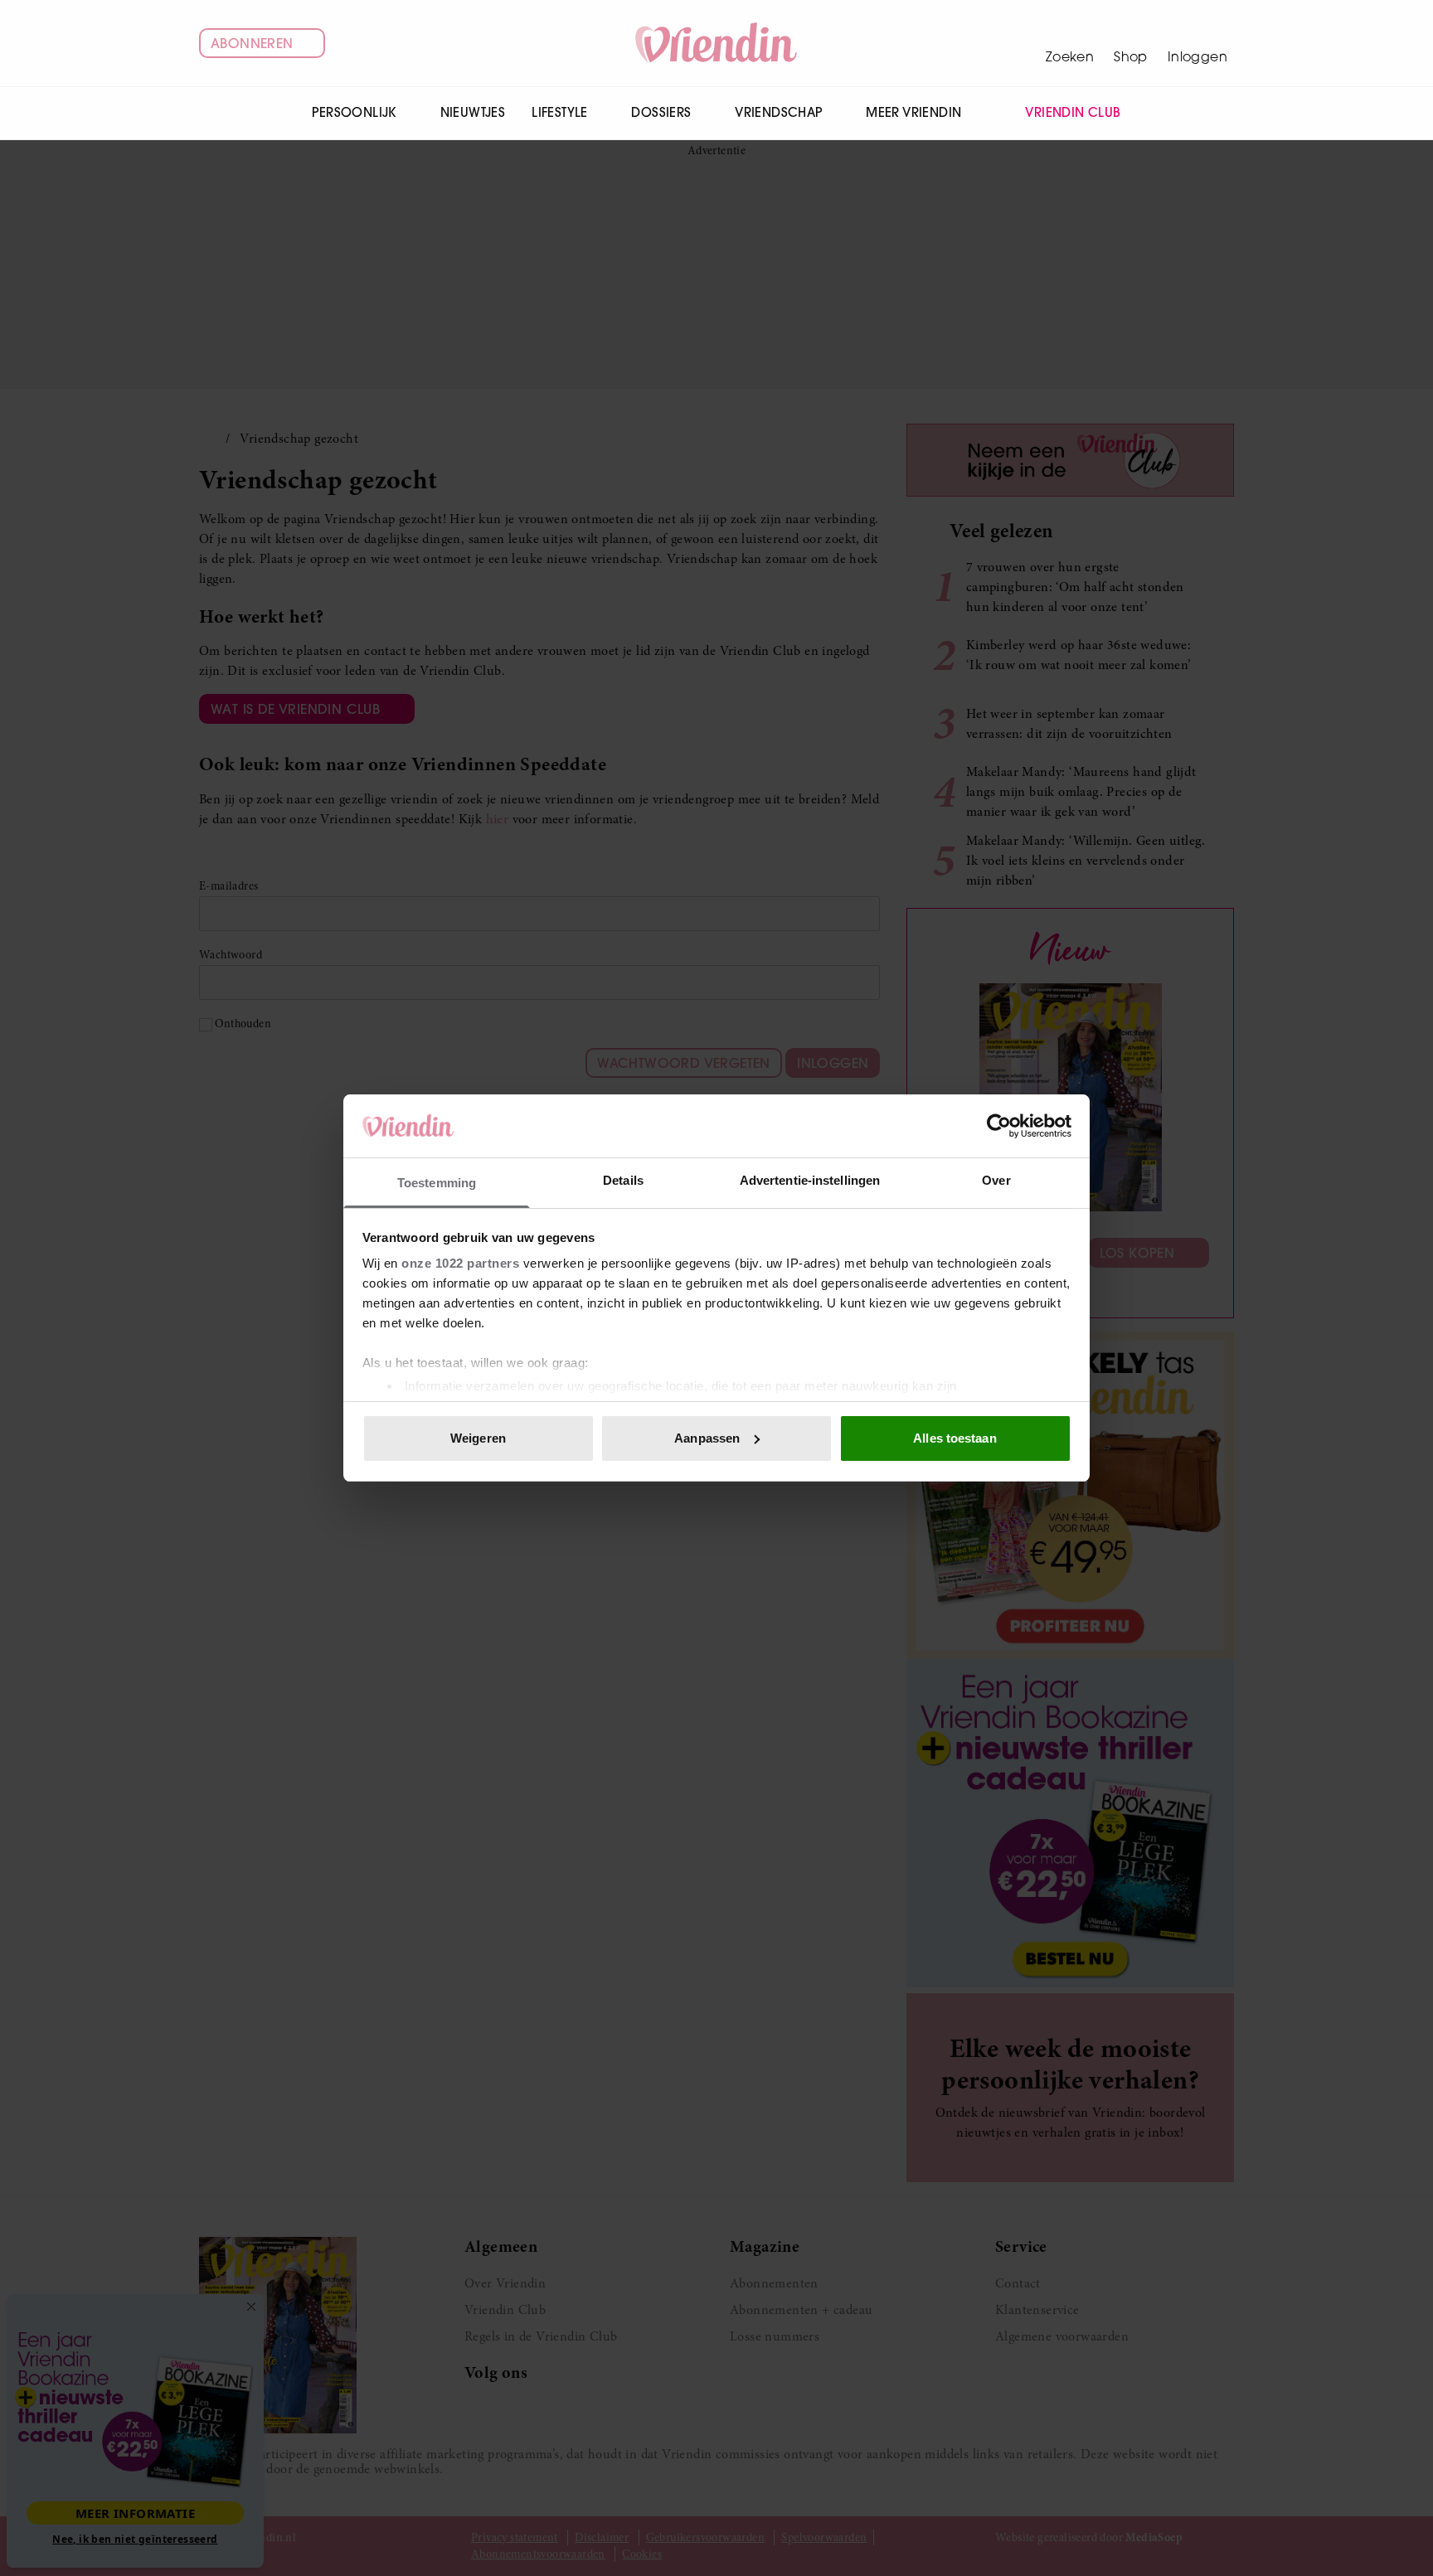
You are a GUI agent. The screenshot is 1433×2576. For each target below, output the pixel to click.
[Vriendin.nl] (717, 43)
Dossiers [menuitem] (661, 112)
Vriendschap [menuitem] (778, 112)
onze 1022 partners (460, 1263)
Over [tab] (996, 1180)
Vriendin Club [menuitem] (1073, 112)
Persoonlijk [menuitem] (354, 112)
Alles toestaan (955, 1438)
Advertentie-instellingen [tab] (810, 1180)
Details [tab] (623, 1180)
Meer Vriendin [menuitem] (913, 112)
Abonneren (252, 43)
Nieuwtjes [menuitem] (473, 112)
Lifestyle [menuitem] (560, 112)
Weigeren (478, 1438)
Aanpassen (707, 1438)
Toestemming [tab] (437, 1183)
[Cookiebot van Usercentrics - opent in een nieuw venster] (999, 1126)
